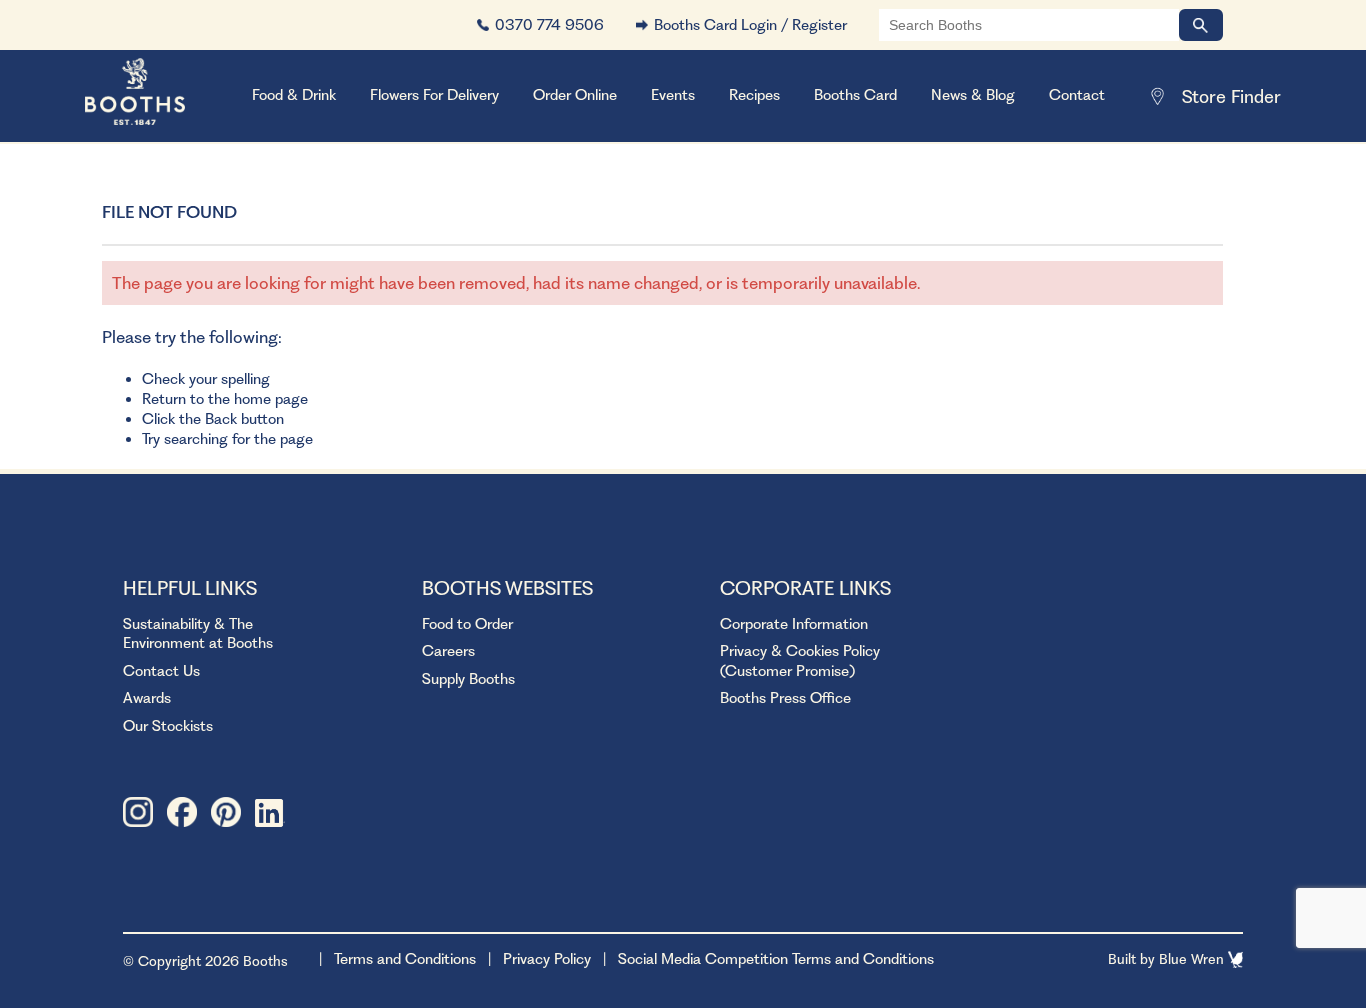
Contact (1077, 95)
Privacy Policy (547, 959)
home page (271, 399)
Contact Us (161, 671)
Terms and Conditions (405, 959)
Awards (147, 698)
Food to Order (467, 624)
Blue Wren (1193, 959)
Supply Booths (468, 679)
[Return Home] (160, 96)
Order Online (575, 95)
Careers (448, 651)
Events (673, 95)
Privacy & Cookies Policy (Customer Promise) (800, 661)
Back (221, 419)
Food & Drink (294, 95)
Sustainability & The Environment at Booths (198, 634)
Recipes (754, 95)
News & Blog (973, 95)
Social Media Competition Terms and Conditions (776, 959)
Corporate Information (794, 624)
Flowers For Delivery (434, 95)
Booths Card (855, 95)
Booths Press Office (785, 698)
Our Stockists (168, 726)
